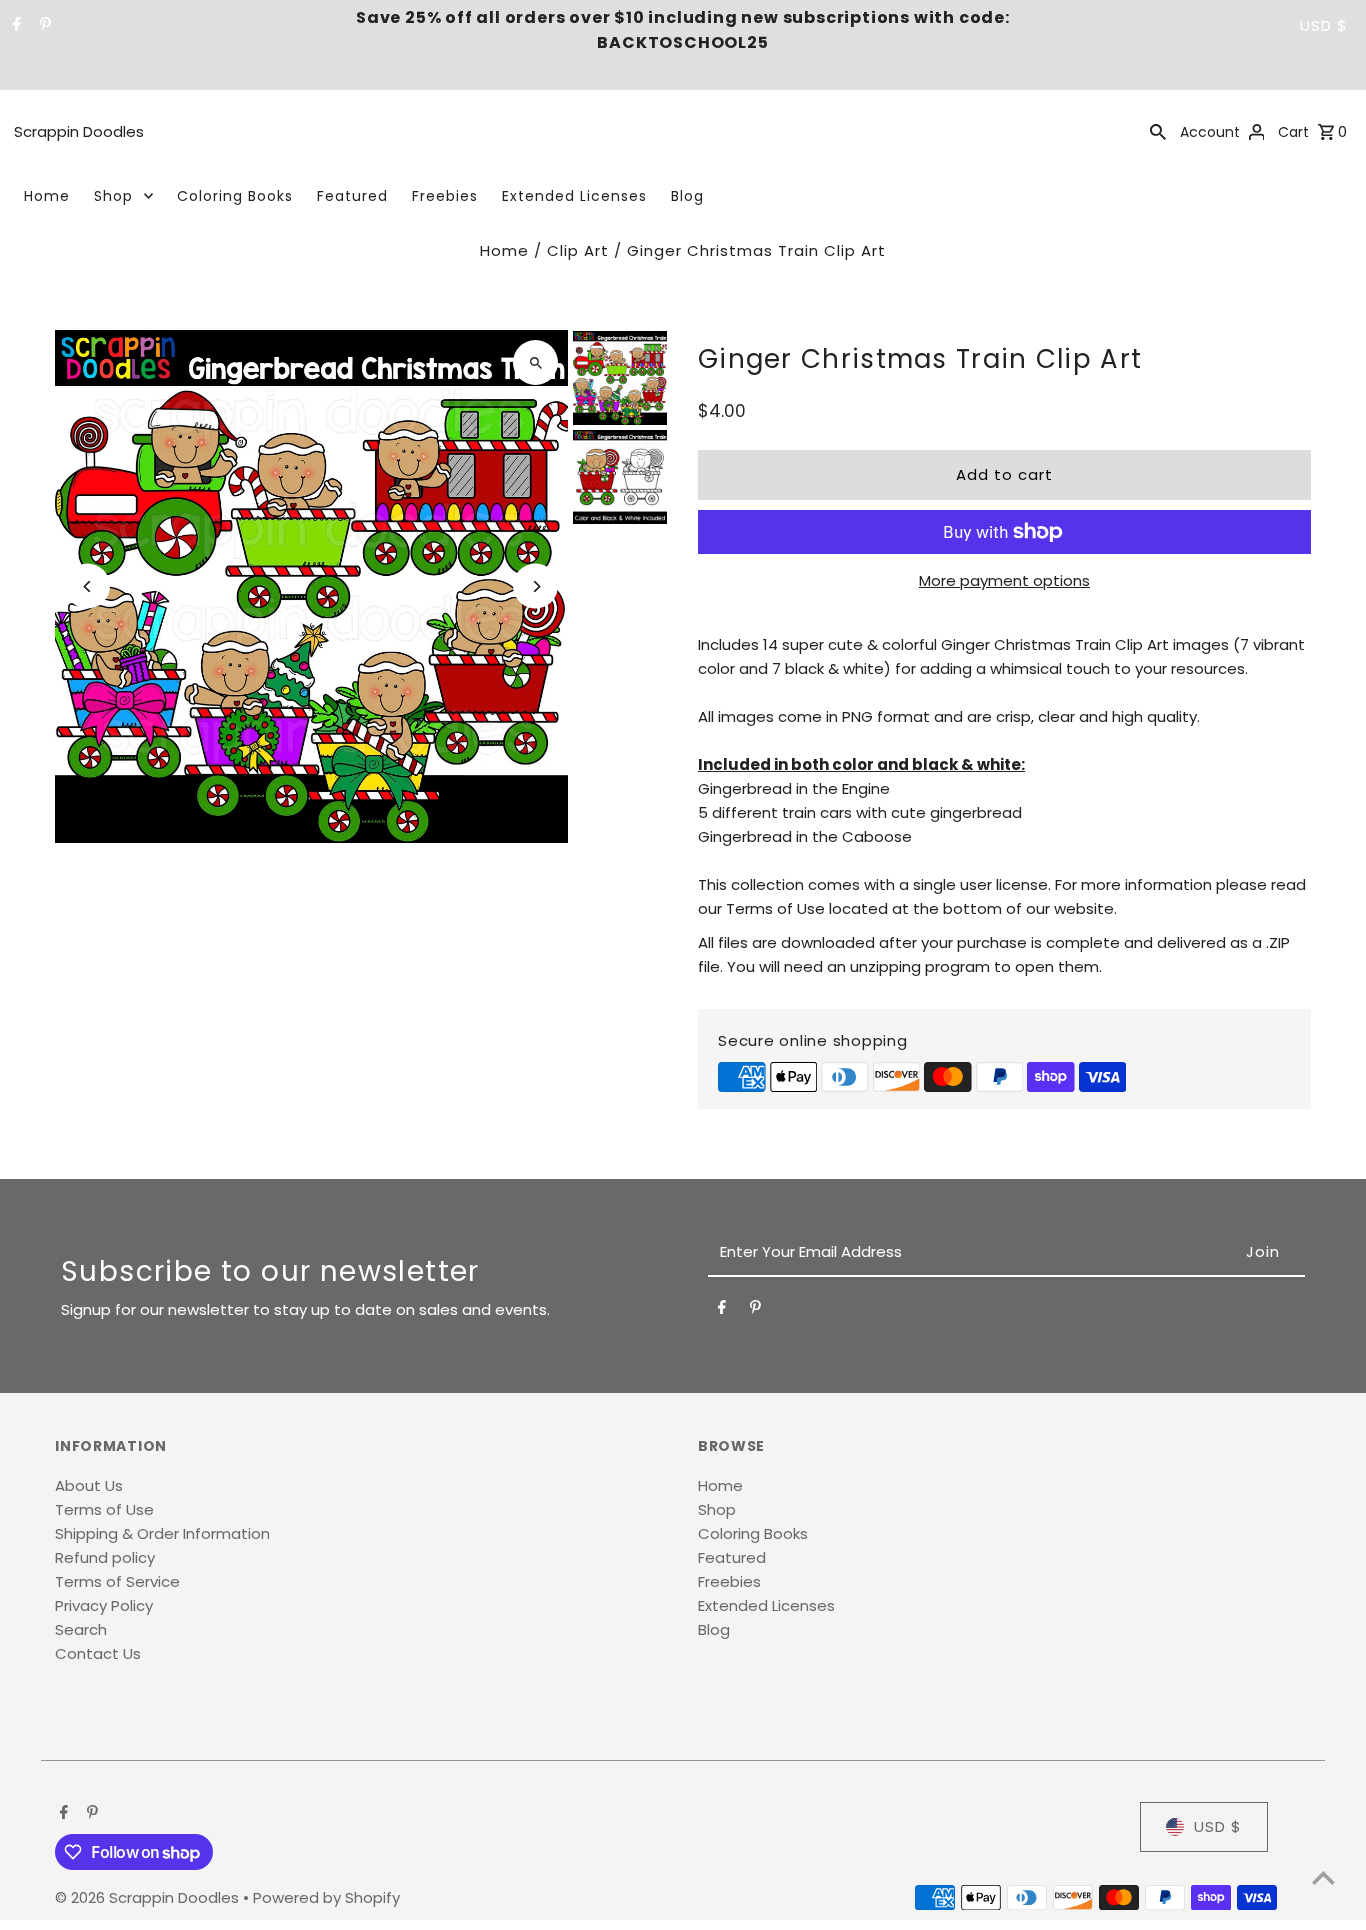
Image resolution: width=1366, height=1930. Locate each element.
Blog (687, 196)
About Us (89, 1485)
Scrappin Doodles (79, 131)
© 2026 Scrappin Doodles (149, 1897)
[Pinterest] (43, 26)
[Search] (1158, 131)
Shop (113, 196)
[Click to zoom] (535, 362)
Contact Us (98, 1653)
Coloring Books (235, 196)
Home (47, 196)
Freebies (445, 196)
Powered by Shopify (326, 1897)
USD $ (1324, 25)
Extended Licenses (574, 196)
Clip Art (578, 250)
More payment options (1004, 580)
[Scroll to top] (1323, 1877)
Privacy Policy (104, 1605)
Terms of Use (104, 1509)
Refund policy (105, 1557)
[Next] (535, 586)
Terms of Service (117, 1581)
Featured (352, 196)
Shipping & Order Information (162, 1533)
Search (81, 1629)
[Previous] (87, 586)
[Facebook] (14, 26)
